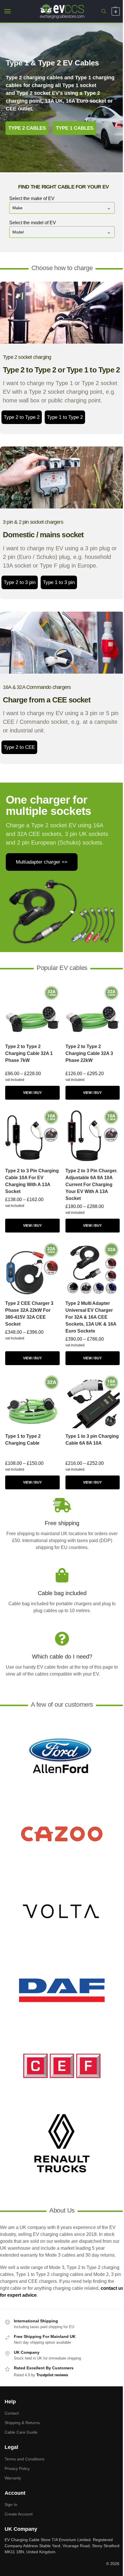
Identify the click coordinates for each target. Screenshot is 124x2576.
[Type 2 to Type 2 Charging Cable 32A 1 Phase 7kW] (32, 1012)
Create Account (19, 2514)
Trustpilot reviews (52, 2375)
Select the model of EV (33, 223)
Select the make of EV (32, 198)
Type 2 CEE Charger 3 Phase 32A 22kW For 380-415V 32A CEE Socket (29, 1314)
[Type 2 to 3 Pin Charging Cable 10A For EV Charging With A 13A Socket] (32, 1136)
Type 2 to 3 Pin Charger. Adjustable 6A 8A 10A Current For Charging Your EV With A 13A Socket (91, 1185)
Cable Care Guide (21, 2432)
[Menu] (13, 12)
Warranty (13, 2478)
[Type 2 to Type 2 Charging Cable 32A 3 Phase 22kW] (93, 1012)
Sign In (11, 2505)
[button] (115, 12)
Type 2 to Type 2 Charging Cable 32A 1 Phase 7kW (29, 1053)
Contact (12, 2413)
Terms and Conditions (25, 2459)
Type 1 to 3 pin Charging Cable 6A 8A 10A (92, 1440)
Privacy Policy (17, 2468)
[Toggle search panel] (104, 11)
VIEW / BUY (32, 1093)
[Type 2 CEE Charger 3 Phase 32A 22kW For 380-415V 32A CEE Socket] (32, 1268)
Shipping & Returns (22, 2423)
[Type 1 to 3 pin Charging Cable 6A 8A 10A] (93, 1401)
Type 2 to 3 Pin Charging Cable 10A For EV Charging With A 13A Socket (32, 1181)
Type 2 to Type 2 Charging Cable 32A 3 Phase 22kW (89, 1053)
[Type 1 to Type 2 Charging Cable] (32, 1401)
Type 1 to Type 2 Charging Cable (23, 1440)
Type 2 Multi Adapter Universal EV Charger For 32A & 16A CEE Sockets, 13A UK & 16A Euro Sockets (91, 1317)
